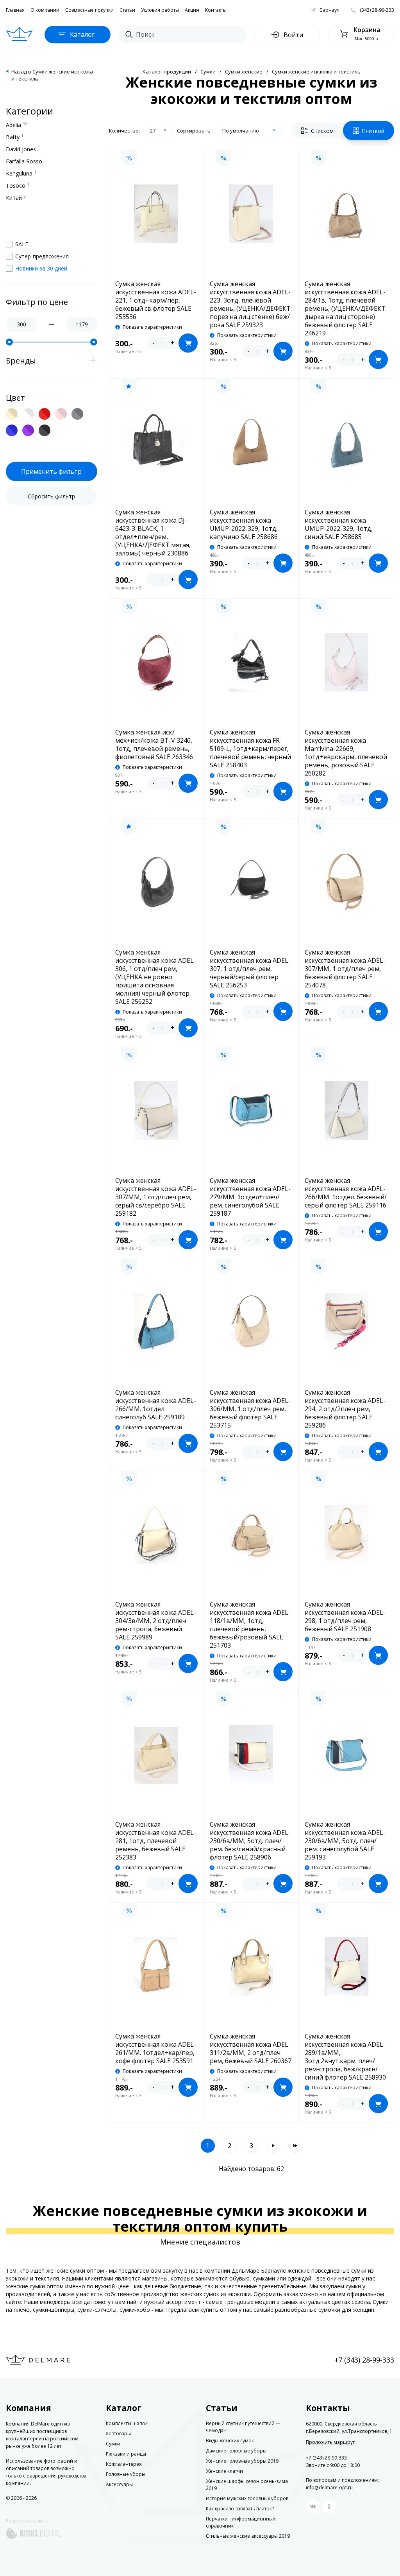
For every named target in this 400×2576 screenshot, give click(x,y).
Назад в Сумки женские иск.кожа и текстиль (52, 75)
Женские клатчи (224, 2471)
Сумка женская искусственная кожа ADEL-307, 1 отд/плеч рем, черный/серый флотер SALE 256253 (250, 969)
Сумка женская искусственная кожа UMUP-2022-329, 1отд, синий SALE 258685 (339, 525)
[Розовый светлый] (61, 414)
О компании (45, 10)
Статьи (127, 10)
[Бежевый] (12, 414)
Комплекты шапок (127, 2423)
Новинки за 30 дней (41, 268)
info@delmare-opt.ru (329, 2487)
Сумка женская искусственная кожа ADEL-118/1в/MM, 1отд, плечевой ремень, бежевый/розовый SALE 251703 (250, 1625)
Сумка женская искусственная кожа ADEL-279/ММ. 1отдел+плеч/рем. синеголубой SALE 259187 (250, 1197)
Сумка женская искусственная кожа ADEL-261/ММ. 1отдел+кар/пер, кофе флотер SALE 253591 (156, 2049)
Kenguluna (21, 173)
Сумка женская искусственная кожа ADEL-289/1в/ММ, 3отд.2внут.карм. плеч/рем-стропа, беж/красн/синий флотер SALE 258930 (345, 2057)
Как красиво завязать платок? (240, 2509)
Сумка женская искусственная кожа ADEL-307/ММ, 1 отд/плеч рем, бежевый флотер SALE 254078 (345, 969)
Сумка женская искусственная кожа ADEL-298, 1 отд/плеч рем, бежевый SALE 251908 (345, 1617)
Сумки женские (244, 72)
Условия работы (160, 10)
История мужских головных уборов (247, 2498)
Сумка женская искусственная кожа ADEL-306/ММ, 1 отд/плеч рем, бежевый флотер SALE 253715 (250, 1409)
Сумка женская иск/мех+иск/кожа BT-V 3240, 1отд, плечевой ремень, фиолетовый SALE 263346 (154, 745)
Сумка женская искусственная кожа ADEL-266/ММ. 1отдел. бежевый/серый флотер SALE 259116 (346, 1193)
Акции (192, 10)
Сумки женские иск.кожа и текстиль (316, 72)
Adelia (17, 125)
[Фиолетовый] (28, 430)
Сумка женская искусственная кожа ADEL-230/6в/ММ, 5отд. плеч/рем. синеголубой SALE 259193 (345, 1841)
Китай (16, 197)
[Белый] (28, 414)
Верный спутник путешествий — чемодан (243, 2427)
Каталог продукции (167, 72)
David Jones (23, 149)
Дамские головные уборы (236, 2451)
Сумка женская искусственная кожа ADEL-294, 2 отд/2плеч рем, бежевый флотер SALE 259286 (345, 1409)
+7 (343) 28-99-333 (364, 2360)
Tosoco (18, 185)
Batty (15, 137)
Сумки (208, 72)
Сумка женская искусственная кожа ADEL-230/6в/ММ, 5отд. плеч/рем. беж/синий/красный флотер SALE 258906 (250, 1841)
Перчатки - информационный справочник (241, 2522)
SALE (22, 244)
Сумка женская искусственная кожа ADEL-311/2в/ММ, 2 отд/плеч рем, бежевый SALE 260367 (251, 2049)
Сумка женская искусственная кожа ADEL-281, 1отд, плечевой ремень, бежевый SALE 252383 (156, 1841)
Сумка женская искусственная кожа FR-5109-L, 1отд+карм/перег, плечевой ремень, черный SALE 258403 (250, 749)
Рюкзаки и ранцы (126, 2454)
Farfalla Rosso (26, 161)
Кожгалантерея (124, 2464)
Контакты (216, 10)
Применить (51, 471)
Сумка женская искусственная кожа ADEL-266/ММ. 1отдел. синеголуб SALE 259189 (156, 1405)
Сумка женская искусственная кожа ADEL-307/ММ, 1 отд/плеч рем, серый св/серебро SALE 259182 (156, 1197)
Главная (15, 10)
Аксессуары (119, 2484)
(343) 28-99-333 (377, 10)
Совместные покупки (89, 10)
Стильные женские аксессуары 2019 (248, 2536)
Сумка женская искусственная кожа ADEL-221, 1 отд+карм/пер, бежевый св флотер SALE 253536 (156, 300)
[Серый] (77, 414)
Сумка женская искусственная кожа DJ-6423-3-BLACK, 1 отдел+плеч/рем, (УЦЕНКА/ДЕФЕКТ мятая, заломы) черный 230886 (153, 533)
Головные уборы (126, 2474)
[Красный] (45, 414)
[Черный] (45, 430)
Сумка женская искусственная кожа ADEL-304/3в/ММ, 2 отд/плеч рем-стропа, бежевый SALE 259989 (156, 1621)
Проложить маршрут (330, 2442)
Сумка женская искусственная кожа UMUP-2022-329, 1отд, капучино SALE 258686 (244, 525)
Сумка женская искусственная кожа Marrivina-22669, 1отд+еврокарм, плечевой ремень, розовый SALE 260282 (346, 753)
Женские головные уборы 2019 (242, 2461)
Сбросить (51, 496)
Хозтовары (118, 2434)
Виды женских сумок (230, 2441)
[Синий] (12, 430)
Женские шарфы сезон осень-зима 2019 (247, 2485)
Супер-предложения (42, 256)
